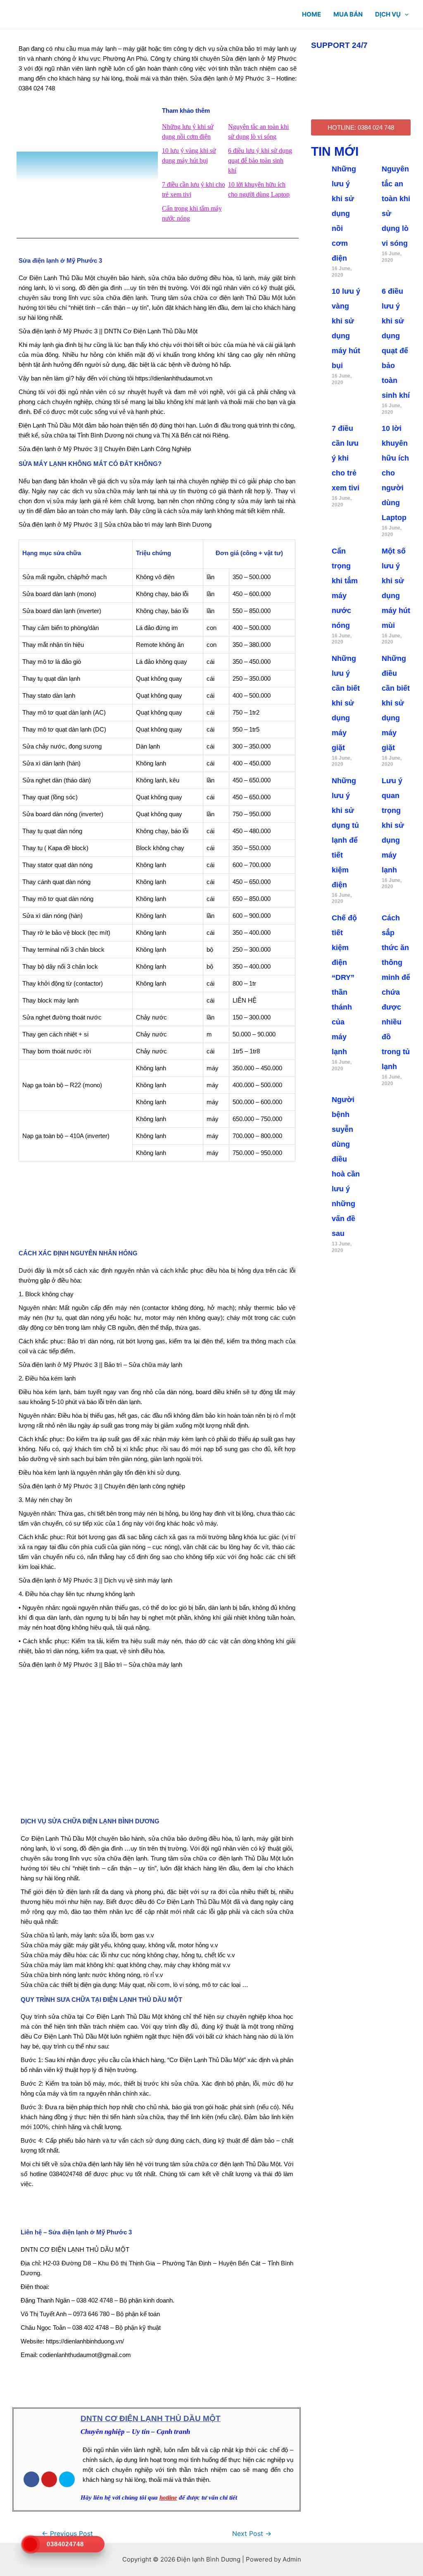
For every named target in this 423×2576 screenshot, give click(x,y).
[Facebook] (31, 2479)
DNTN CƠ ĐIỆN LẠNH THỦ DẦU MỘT (151, 2418)
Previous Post (67, 2534)
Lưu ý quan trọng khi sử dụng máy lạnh (393, 825)
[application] (405, 14)
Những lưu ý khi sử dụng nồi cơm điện (344, 214)
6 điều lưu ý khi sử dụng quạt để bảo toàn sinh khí (260, 160)
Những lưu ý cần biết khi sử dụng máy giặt (346, 703)
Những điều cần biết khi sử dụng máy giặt (396, 703)
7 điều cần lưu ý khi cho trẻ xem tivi (346, 458)
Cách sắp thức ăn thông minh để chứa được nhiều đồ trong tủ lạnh (396, 992)
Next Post (252, 2534)
